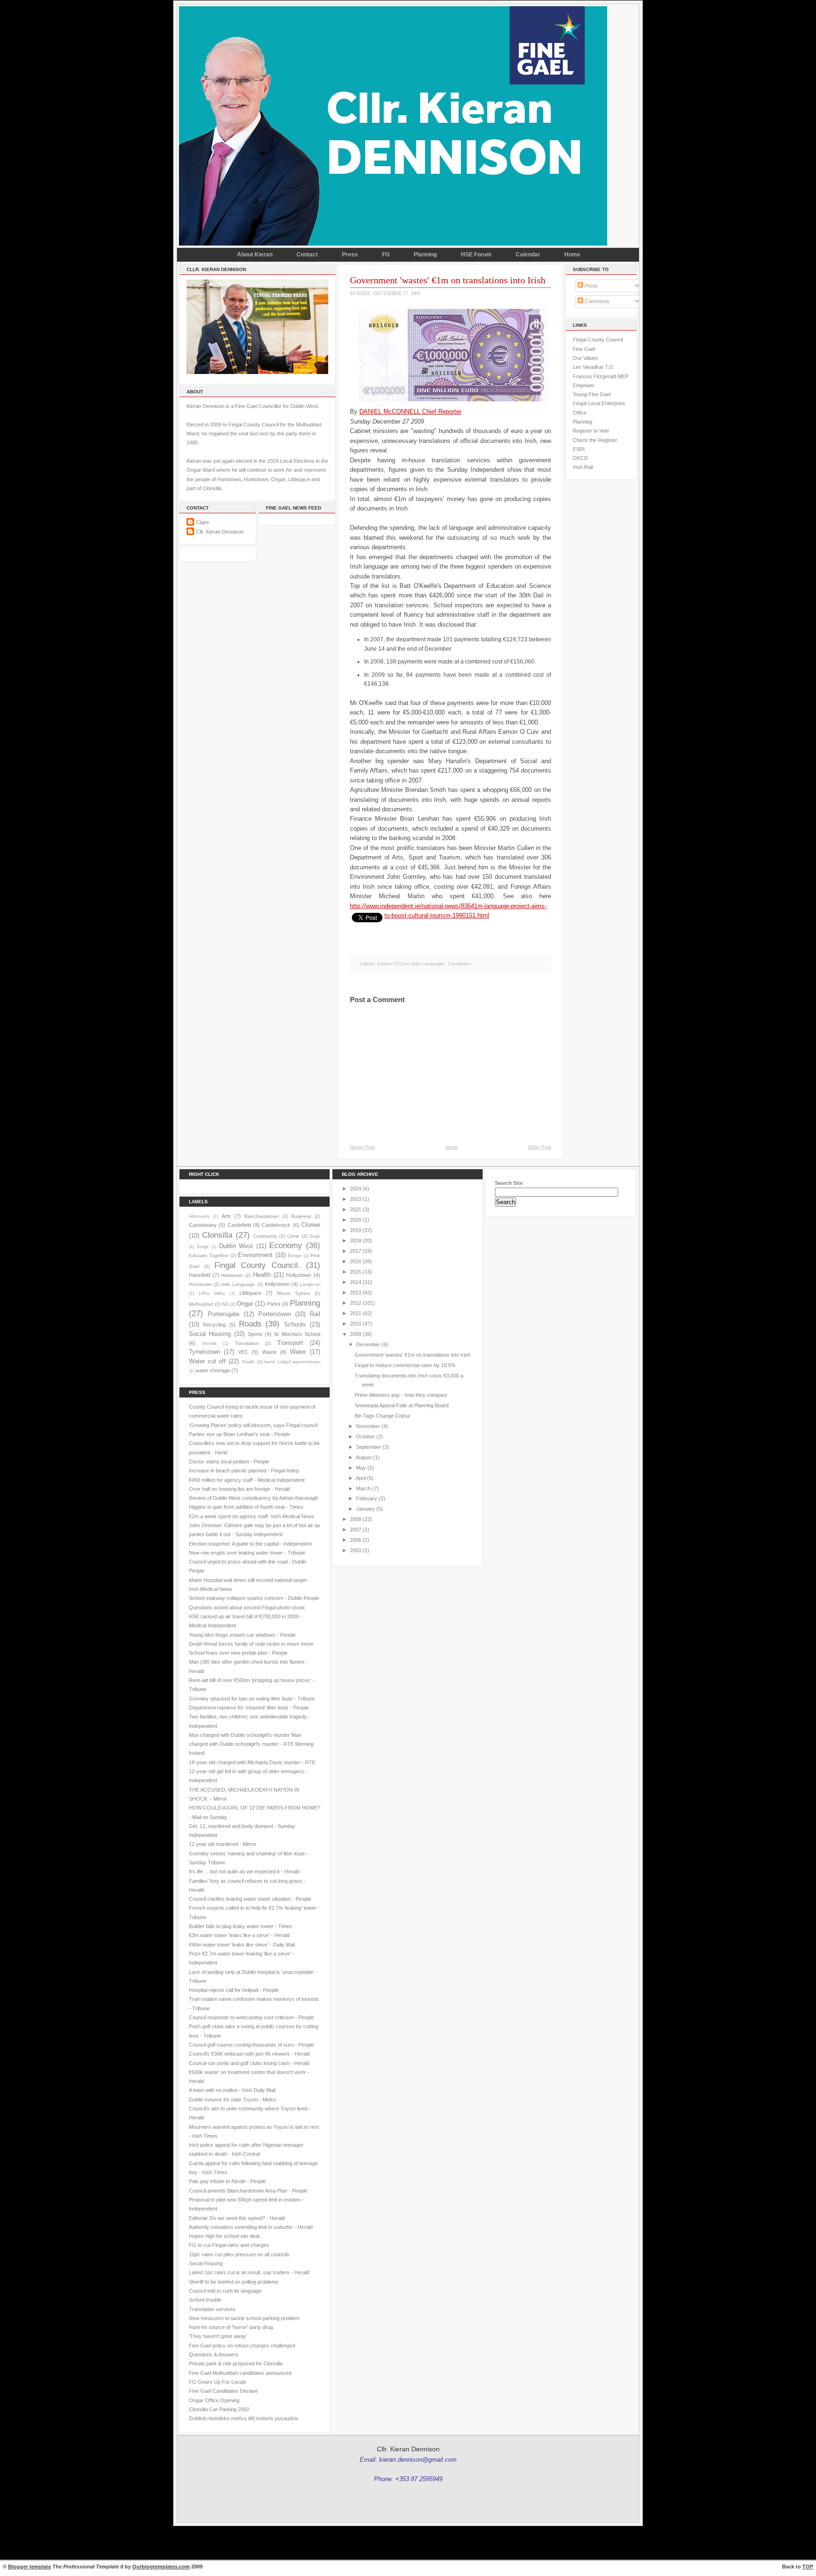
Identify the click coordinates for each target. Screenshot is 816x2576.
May (361, 1468)
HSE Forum (476, 255)
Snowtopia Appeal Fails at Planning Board (402, 1405)
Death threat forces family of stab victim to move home (251, 1644)
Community (265, 1236)
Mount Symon (293, 1293)
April (361, 1478)
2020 (356, 1220)
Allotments (199, 1216)
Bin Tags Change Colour (382, 1416)
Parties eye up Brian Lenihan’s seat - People (239, 1434)
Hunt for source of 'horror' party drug (231, 2327)
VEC (243, 1352)
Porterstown (275, 1314)
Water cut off (207, 1361)
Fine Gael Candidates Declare (223, 2391)
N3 (225, 1304)
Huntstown (200, 1284)
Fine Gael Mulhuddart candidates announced (240, 2373)
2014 (356, 1282)
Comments (596, 301)
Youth (248, 1362)
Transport (290, 1343)
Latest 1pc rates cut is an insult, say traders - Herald (249, 2272)
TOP (808, 2567)
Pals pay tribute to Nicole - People (227, 2181)
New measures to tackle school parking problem (244, 2318)
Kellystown (277, 1284)
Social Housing (210, 1334)
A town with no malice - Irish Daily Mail (232, 2090)
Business (301, 1216)
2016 (356, 1261)
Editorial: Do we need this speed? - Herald (237, 2218)
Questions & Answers (214, 2355)
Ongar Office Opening (214, 2400)
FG (386, 255)
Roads (250, 1324)
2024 (356, 1189)
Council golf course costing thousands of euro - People (251, 2045)
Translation (459, 964)
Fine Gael (584, 349)
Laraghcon (310, 1284)
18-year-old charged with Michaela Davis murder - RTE (252, 1762)
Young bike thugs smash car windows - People (242, 1635)
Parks (274, 1304)
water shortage (213, 1370)
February (367, 1498)
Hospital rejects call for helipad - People (234, 1990)
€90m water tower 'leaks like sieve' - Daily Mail (242, 1945)
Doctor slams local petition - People (229, 1462)
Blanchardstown (262, 1216)
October (365, 1437)
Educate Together (209, 1255)
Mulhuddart (201, 1304)
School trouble (205, 2300)
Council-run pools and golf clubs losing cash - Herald (249, 2063)
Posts (591, 286)
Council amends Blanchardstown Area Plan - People (248, 2191)
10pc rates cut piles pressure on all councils (239, 2254)
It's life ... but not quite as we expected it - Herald (244, 1871)
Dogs (315, 1236)
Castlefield (239, 1225)
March (363, 1488)
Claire (203, 522)
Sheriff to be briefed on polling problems (234, 2282)
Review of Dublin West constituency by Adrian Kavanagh (254, 1498)
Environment (255, 1255)
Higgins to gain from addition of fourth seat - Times (246, 1507)
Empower (584, 385)
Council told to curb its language (225, 2291)
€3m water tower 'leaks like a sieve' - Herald (239, 1935)
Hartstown (232, 1275)
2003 (356, 1550)
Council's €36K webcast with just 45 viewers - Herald (249, 2054)
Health (262, 1275)
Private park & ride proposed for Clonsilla (236, 2363)
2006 (356, 1540)
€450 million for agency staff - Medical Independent (247, 1480)
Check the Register (595, 440)
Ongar (245, 1304)
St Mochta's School (297, 1334)
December (368, 1344)
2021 (356, 1209)
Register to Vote (591, 431)
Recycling (214, 1325)
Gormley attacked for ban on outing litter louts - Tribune (252, 1699)
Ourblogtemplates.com (161, 2567)
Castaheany (203, 1225)
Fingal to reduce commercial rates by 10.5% (405, 1365)
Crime (293, 1236)
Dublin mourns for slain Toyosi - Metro (232, 2100)
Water (298, 1352)
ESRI (579, 449)
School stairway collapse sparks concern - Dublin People (254, 1598)
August (364, 1457)
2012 (356, 1303)
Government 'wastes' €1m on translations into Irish (448, 280)
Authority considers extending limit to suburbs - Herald (251, 2227)
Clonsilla (217, 1235)
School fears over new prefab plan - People (238, 1653)
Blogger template (30, 2567)
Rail (315, 1314)
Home (572, 255)
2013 (356, 1292)
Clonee (311, 1225)
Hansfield (200, 1275)
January (365, 1509)
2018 (356, 1241)
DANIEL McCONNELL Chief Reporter (410, 412)
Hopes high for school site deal (224, 2236)
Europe (295, 1256)
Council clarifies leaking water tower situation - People (250, 1899)
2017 (356, 1251)
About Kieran (255, 255)
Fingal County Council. (258, 1265)
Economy (286, 1245)
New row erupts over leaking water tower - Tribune (247, 1553)
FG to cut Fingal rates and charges (229, 2245)
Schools (295, 1324)
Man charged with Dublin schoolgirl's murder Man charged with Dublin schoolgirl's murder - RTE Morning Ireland (251, 1744)
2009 (356, 1334)
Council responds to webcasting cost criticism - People (251, 2017)
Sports (255, 1334)
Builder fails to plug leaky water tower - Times (241, 1926)
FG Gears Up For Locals (218, 2382)
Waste (269, 1352)
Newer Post (362, 1147)
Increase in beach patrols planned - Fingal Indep (244, 1471)
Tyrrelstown (204, 1352)
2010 (356, 1324)
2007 (356, 1530)
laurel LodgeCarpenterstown (292, 1362)
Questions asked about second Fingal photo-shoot (247, 1607)
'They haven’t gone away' (218, 2336)
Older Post (540, 1147)
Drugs (203, 1247)
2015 (356, 1272)
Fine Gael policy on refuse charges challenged (242, 2346)
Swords (209, 1343)
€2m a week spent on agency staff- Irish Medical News (252, 1516)
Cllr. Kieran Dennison (220, 532)
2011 (356, 1313)
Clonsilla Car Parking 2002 (219, 2409)
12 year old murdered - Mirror (223, 1844)
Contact (307, 255)
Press (350, 255)
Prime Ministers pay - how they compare (401, 1395)
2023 (356, 1199)
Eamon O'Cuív (393, 964)
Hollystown (299, 1275)
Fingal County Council (598, 340)
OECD (580, 458)
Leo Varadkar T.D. (594, 367)
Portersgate (224, 1314)
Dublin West (236, 1246)
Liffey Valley (212, 1293)
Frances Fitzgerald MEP (601, 376)
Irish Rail (583, 467)
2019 (356, 1230)
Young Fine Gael (592, 394)
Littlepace (250, 1293)
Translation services (212, 2309)
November (368, 1426)
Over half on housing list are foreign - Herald (239, 1489)
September (369, 1447)
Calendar (528, 255)
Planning (425, 255)
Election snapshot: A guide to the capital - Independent (250, 1544)
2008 (356, 1519)
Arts (226, 1216)
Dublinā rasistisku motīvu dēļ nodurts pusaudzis (244, 2418)
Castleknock (276, 1225)
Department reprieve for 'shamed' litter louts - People (249, 1708)
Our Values (586, 358)
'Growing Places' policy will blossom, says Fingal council (253, 1425)
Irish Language (428, 964)
